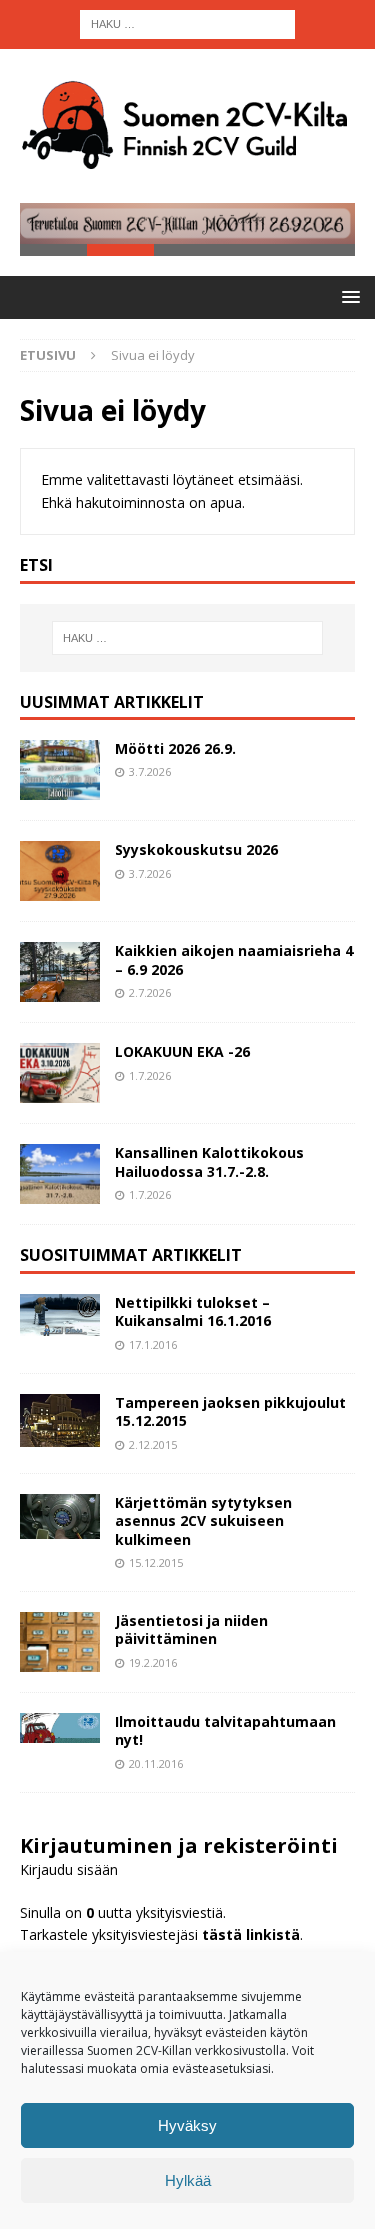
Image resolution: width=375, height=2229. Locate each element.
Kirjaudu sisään (69, 1869)
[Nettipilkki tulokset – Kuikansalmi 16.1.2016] (60, 1315)
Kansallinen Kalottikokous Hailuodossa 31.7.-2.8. (209, 1161)
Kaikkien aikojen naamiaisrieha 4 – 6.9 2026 (234, 959)
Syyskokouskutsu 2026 (196, 849)
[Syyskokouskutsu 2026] (60, 871)
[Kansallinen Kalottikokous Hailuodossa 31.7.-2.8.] (60, 1174)
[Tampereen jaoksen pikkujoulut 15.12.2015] (60, 1420)
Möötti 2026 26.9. (175, 748)
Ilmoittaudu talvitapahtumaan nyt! (225, 1730)
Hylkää (188, 2180)
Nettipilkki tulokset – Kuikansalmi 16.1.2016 (193, 1311)
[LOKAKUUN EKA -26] (60, 1073)
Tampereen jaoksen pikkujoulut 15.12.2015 (230, 1411)
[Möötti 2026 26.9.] (60, 770)
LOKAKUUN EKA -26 (182, 1051)
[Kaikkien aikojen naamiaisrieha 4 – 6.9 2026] (60, 972)
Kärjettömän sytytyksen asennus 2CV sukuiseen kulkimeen (203, 1520)
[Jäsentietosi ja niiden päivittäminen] (60, 1642)
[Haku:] (187, 22)
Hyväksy (187, 2125)
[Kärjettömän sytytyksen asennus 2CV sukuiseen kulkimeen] (60, 1516)
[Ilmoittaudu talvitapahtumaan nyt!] (60, 1728)
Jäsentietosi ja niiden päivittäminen (191, 1629)
